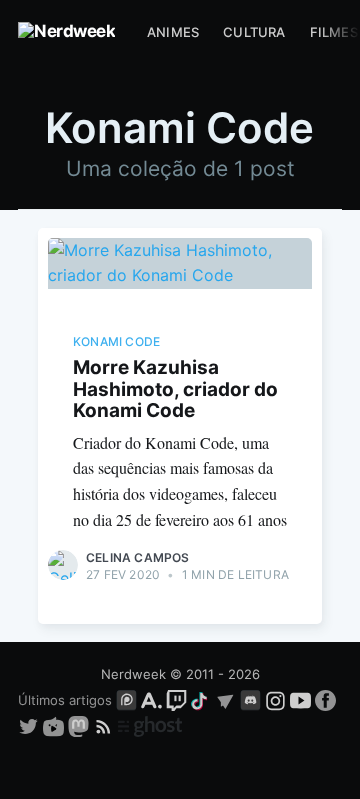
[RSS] (105, 725)
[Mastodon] (80, 725)
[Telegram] (225, 700)
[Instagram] (275, 700)
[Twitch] (176, 700)
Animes (173, 32)
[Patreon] (126, 700)
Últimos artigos (65, 700)
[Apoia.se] (153, 700)
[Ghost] (150, 725)
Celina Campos (138, 557)
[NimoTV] (55, 725)
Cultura (254, 32)
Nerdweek (133, 674)
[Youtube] (300, 700)
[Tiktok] (201, 700)
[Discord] (250, 700)
